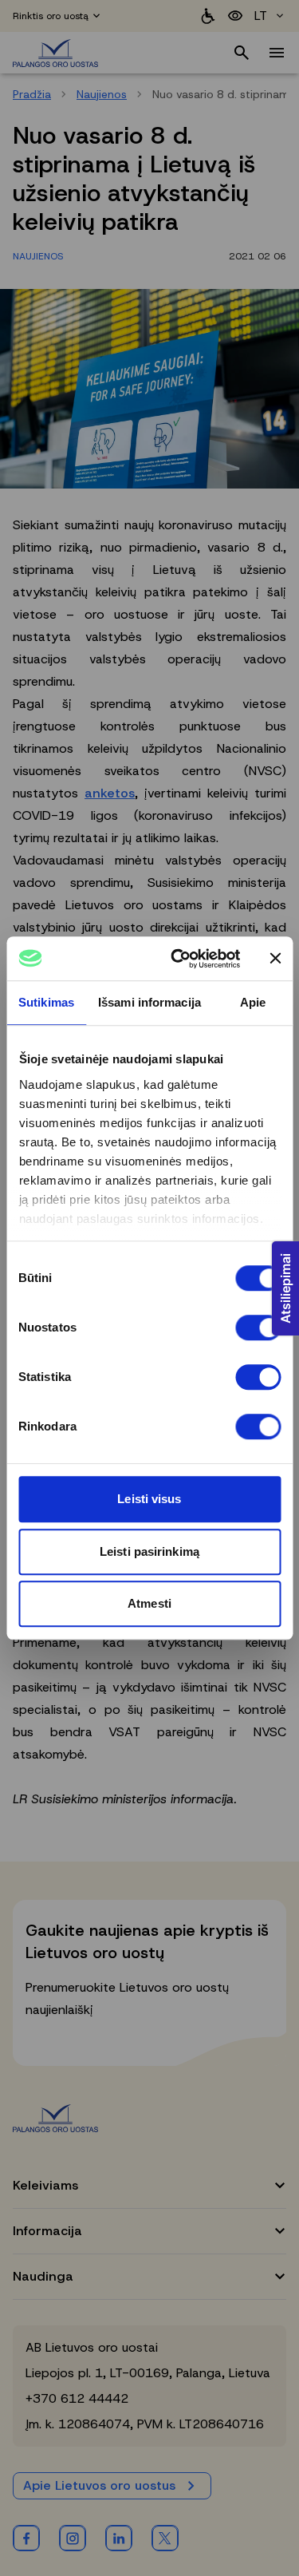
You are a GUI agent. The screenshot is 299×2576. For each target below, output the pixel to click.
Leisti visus (149, 1499)
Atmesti (149, 1603)
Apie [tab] (253, 1002)
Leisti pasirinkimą (149, 1551)
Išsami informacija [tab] (149, 1002)
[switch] (258, 1328)
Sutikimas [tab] (46, 1002)
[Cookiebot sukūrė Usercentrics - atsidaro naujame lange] (178, 959)
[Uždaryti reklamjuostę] (275, 959)
